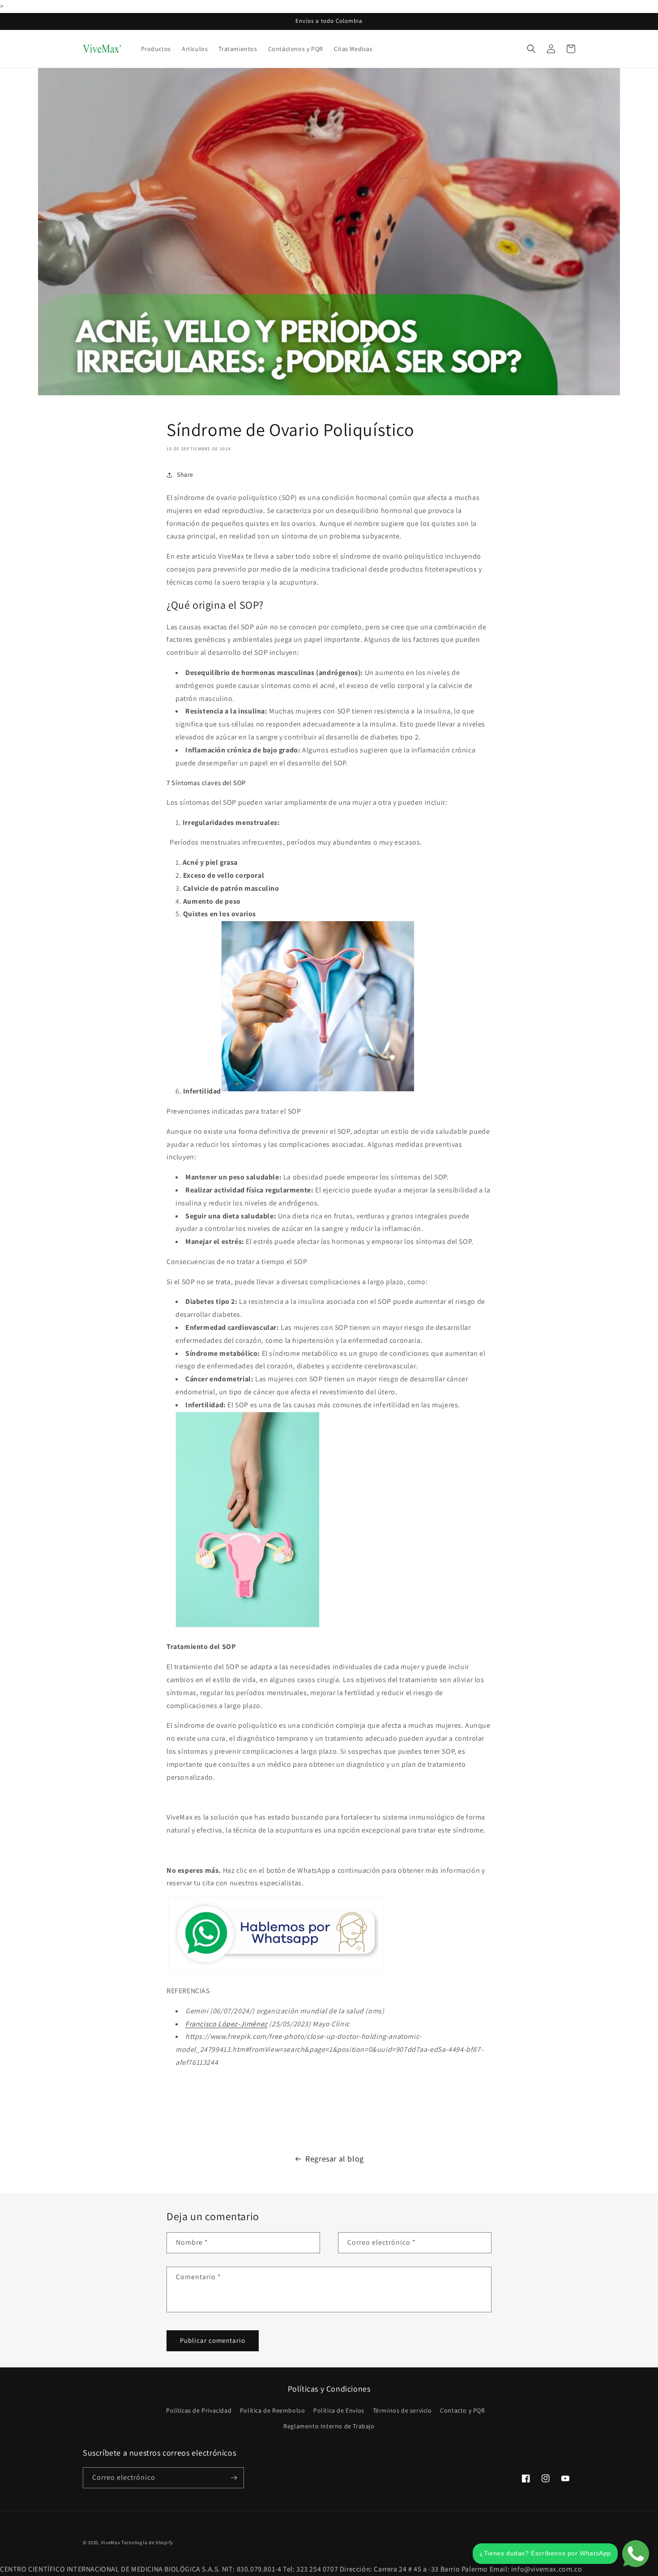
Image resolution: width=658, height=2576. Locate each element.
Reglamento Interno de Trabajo (329, 2426)
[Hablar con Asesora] (276, 1971)
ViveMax (111, 2542)
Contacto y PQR (462, 2410)
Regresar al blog (335, 2159)
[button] (531, 49)
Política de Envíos (339, 2410)
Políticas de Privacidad (199, 2410)
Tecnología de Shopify (147, 2542)
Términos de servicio (402, 2410)
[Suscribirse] (234, 2478)
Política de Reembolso (273, 2410)
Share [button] (185, 474)
